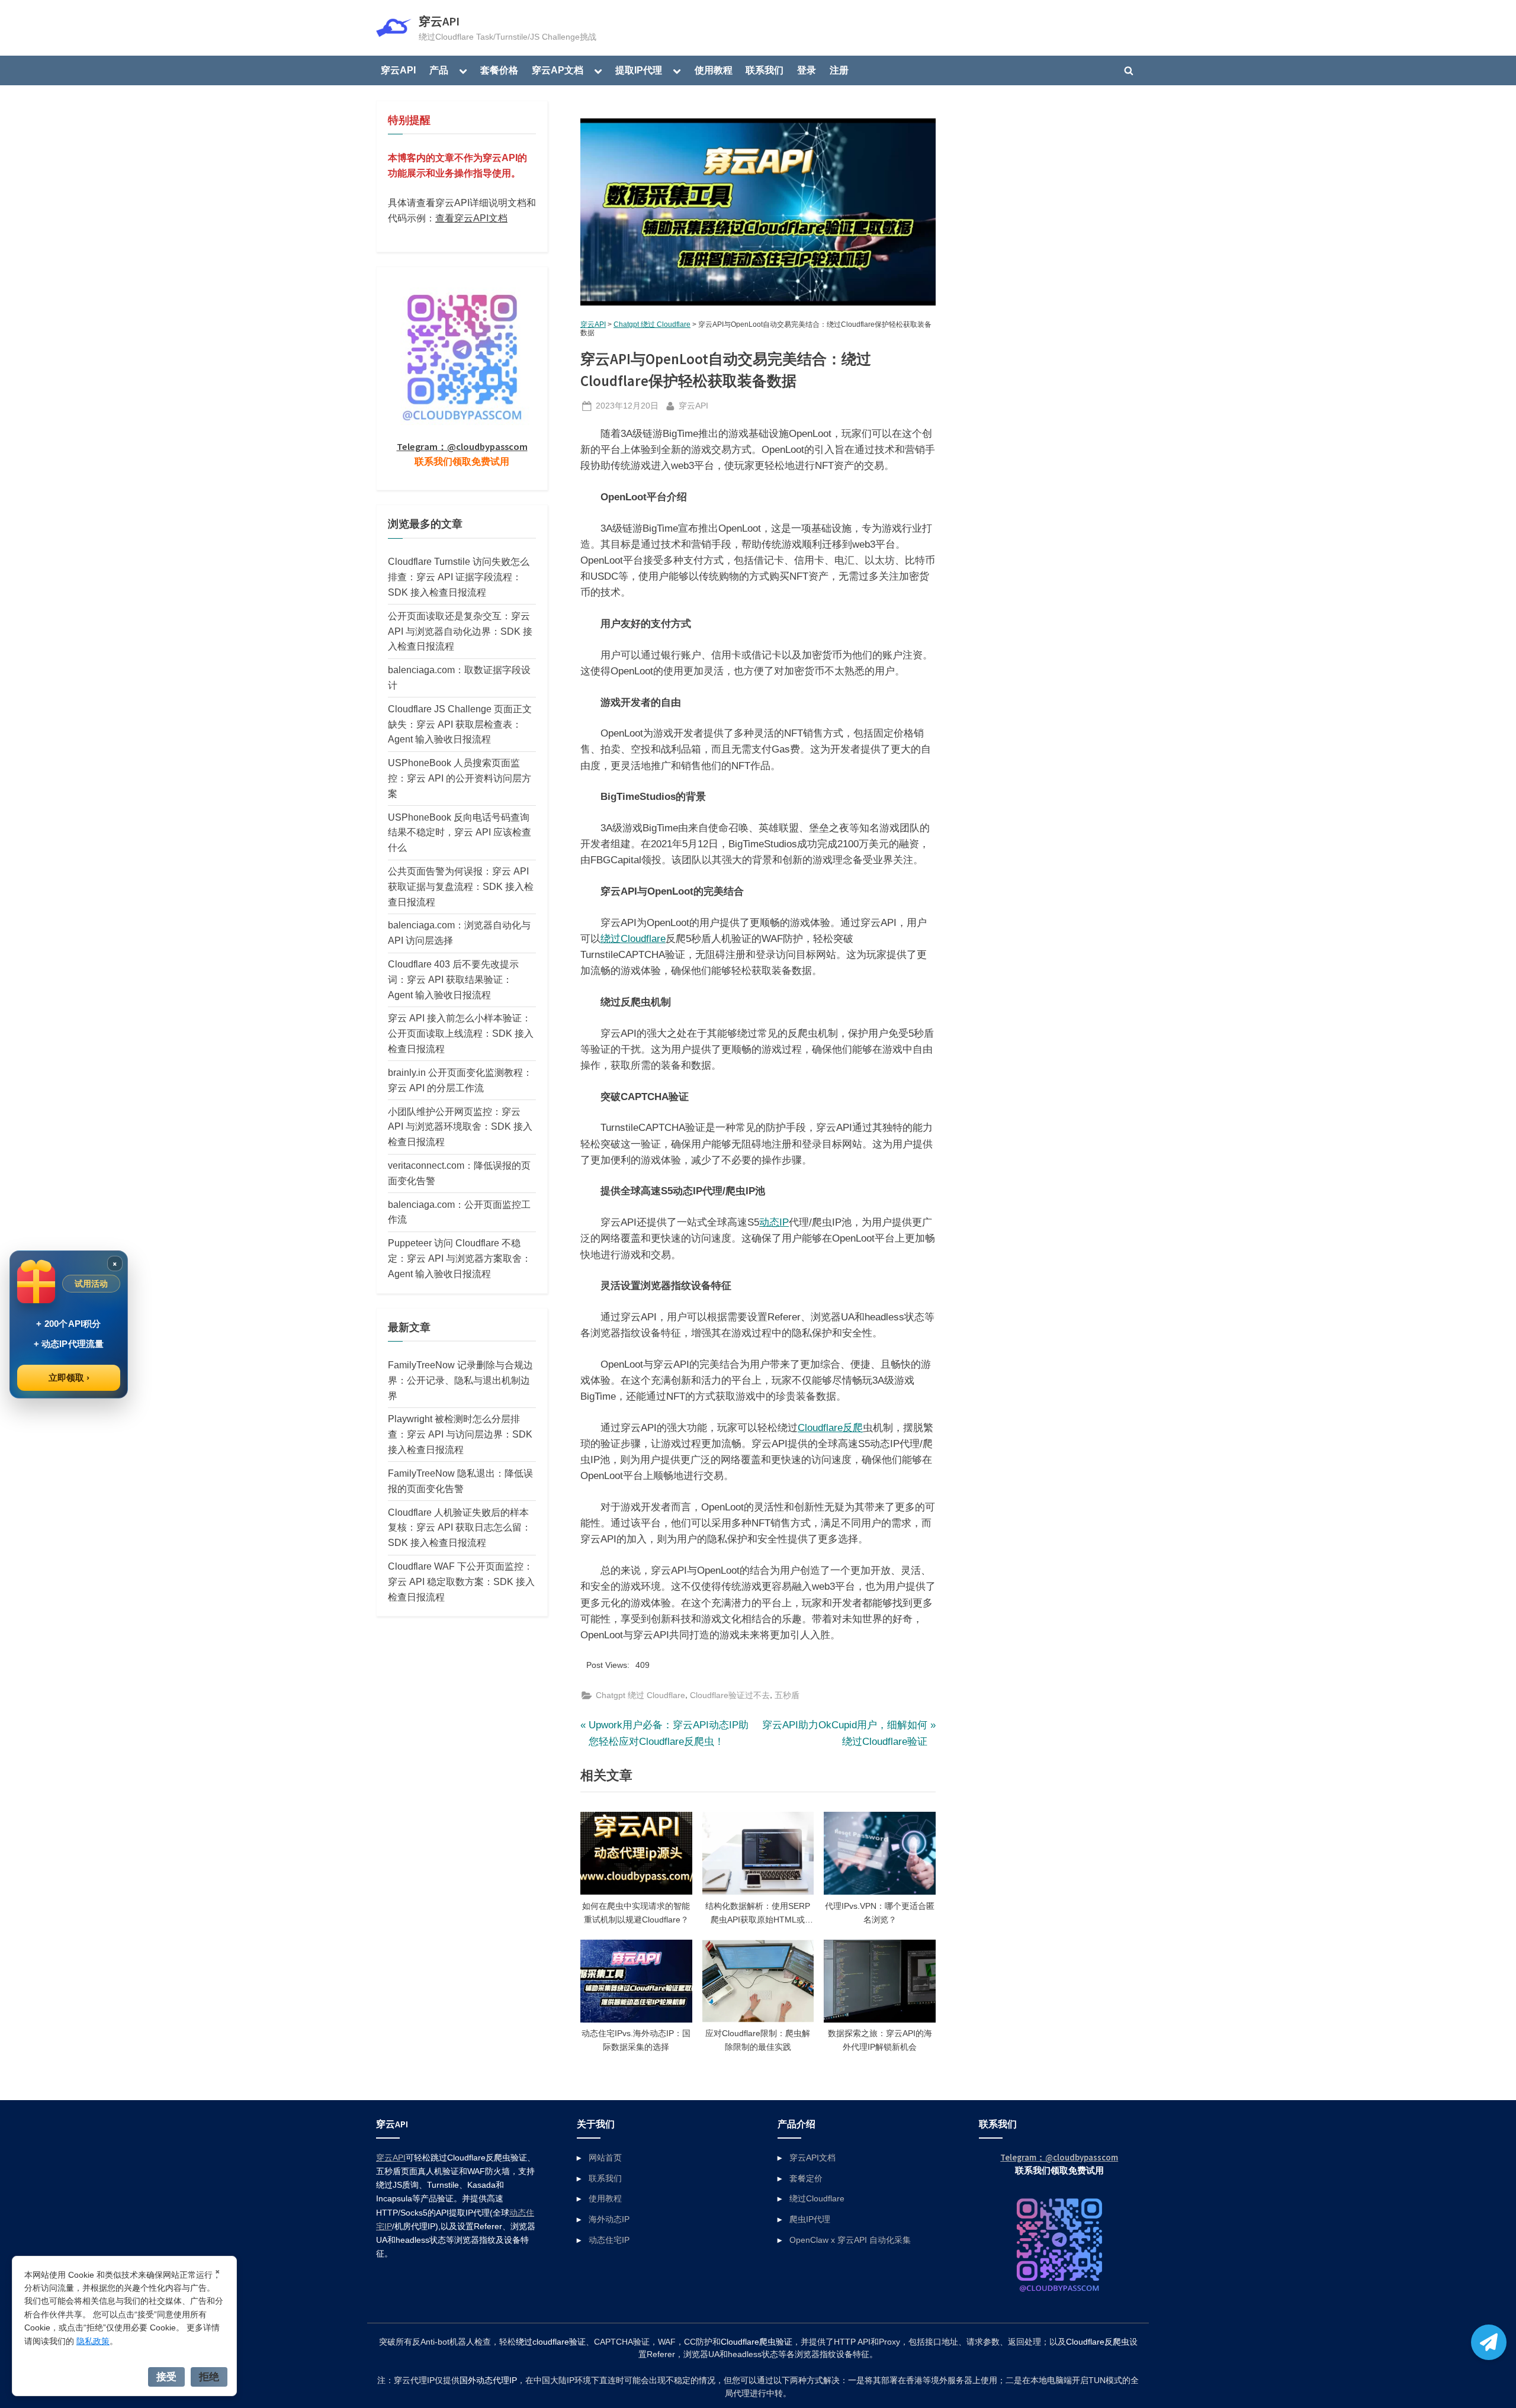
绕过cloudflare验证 (551, 2342)
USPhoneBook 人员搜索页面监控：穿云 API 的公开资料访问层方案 (460, 778)
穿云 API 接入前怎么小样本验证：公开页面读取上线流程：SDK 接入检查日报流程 (461, 1033)
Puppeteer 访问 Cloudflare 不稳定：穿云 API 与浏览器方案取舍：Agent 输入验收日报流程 (460, 1258)
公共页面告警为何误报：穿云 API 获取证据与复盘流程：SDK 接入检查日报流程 (461, 886)
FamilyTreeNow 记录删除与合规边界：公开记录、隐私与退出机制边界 (460, 1380)
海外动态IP (609, 2219)
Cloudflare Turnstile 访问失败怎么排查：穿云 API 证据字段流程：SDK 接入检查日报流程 (459, 577)
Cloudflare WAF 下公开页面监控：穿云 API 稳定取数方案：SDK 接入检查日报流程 (461, 1581)
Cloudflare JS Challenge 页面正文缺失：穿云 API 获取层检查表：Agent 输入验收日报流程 (460, 724)
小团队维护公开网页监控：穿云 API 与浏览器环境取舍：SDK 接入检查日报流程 (460, 1127)
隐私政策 (93, 2341)
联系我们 (765, 70)
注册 (839, 70)
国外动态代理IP (488, 2380)
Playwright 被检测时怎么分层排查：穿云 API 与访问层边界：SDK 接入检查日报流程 (460, 1434)
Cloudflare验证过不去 (730, 1695)
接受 (166, 2377)
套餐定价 (806, 2178)
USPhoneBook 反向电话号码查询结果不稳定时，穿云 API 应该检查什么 (460, 832)
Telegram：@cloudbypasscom (462, 446)
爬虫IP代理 (810, 2219)
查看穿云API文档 (471, 218)
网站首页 (605, 2158)
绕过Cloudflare (633, 939)
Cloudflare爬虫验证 (757, 2342)
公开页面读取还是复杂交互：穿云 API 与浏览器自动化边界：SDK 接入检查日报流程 (460, 631)
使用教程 (714, 70)
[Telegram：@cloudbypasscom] (1489, 2342)
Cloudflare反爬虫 (1098, 2342)
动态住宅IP (609, 2240)
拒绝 (209, 2377)
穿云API (439, 21)
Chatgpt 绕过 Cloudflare (652, 324)
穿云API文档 (812, 2158)
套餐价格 (499, 70)
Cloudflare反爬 (830, 1428)
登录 (807, 70)
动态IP (774, 1222)
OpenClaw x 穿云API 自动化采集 (850, 2240)
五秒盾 (787, 1695)
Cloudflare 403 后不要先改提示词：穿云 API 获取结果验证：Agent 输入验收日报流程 (453, 979)
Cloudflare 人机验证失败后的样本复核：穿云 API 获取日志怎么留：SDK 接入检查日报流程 (460, 1528)
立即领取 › (69, 1377)
